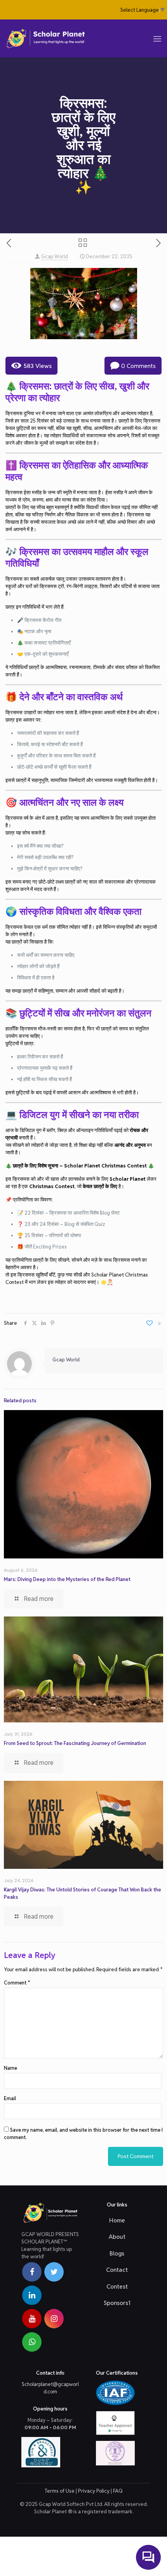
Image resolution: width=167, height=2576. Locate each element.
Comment (17, 1983)
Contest (117, 2286)
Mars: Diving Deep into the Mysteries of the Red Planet (67, 1579)
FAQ (118, 2491)
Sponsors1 (117, 2303)
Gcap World (55, 256)
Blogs (117, 2253)
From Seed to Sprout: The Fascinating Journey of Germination (75, 1743)
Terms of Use (60, 2491)
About (117, 2237)
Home (117, 2220)
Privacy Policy (94, 2491)
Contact (117, 2270)
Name (10, 2068)
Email (10, 2098)
